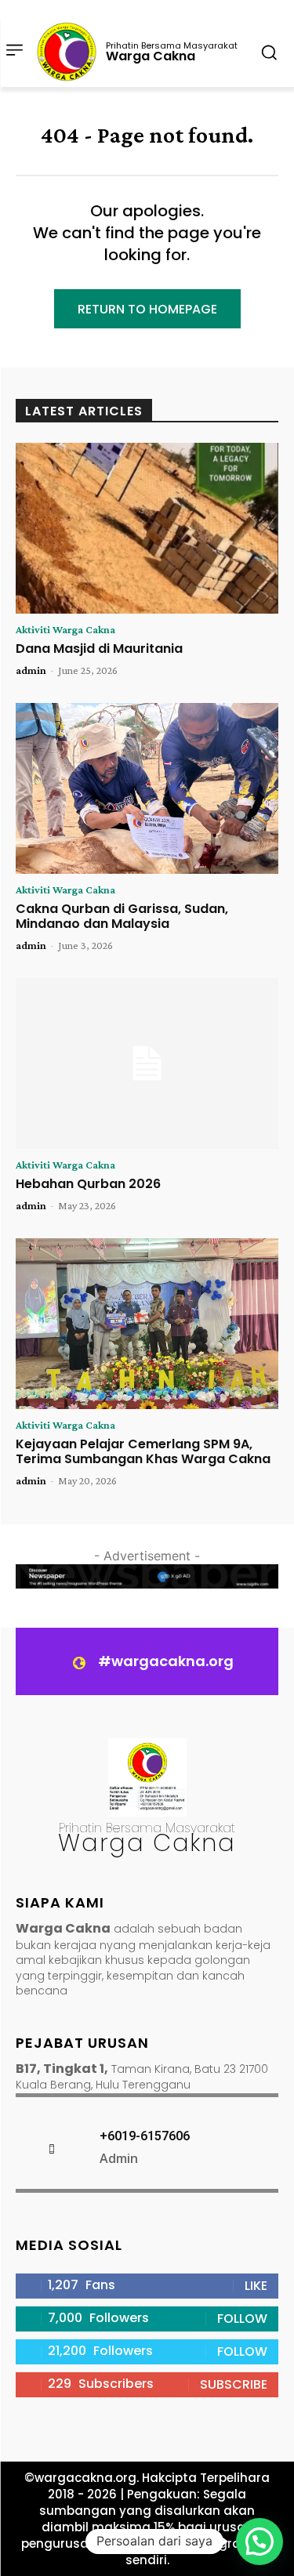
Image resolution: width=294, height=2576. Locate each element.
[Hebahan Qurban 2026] (147, 1063)
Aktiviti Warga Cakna (65, 629)
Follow (242, 2319)
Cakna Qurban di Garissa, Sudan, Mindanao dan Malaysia (122, 916)
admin (31, 670)
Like (256, 2286)
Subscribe (234, 2384)
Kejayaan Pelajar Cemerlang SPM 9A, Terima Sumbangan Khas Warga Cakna (143, 1451)
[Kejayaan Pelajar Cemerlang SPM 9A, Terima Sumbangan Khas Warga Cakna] (147, 1324)
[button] (260, 2542)
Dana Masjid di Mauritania (99, 649)
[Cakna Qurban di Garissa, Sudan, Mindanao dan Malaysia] (147, 788)
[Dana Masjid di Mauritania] (147, 528)
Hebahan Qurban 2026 (88, 1184)
